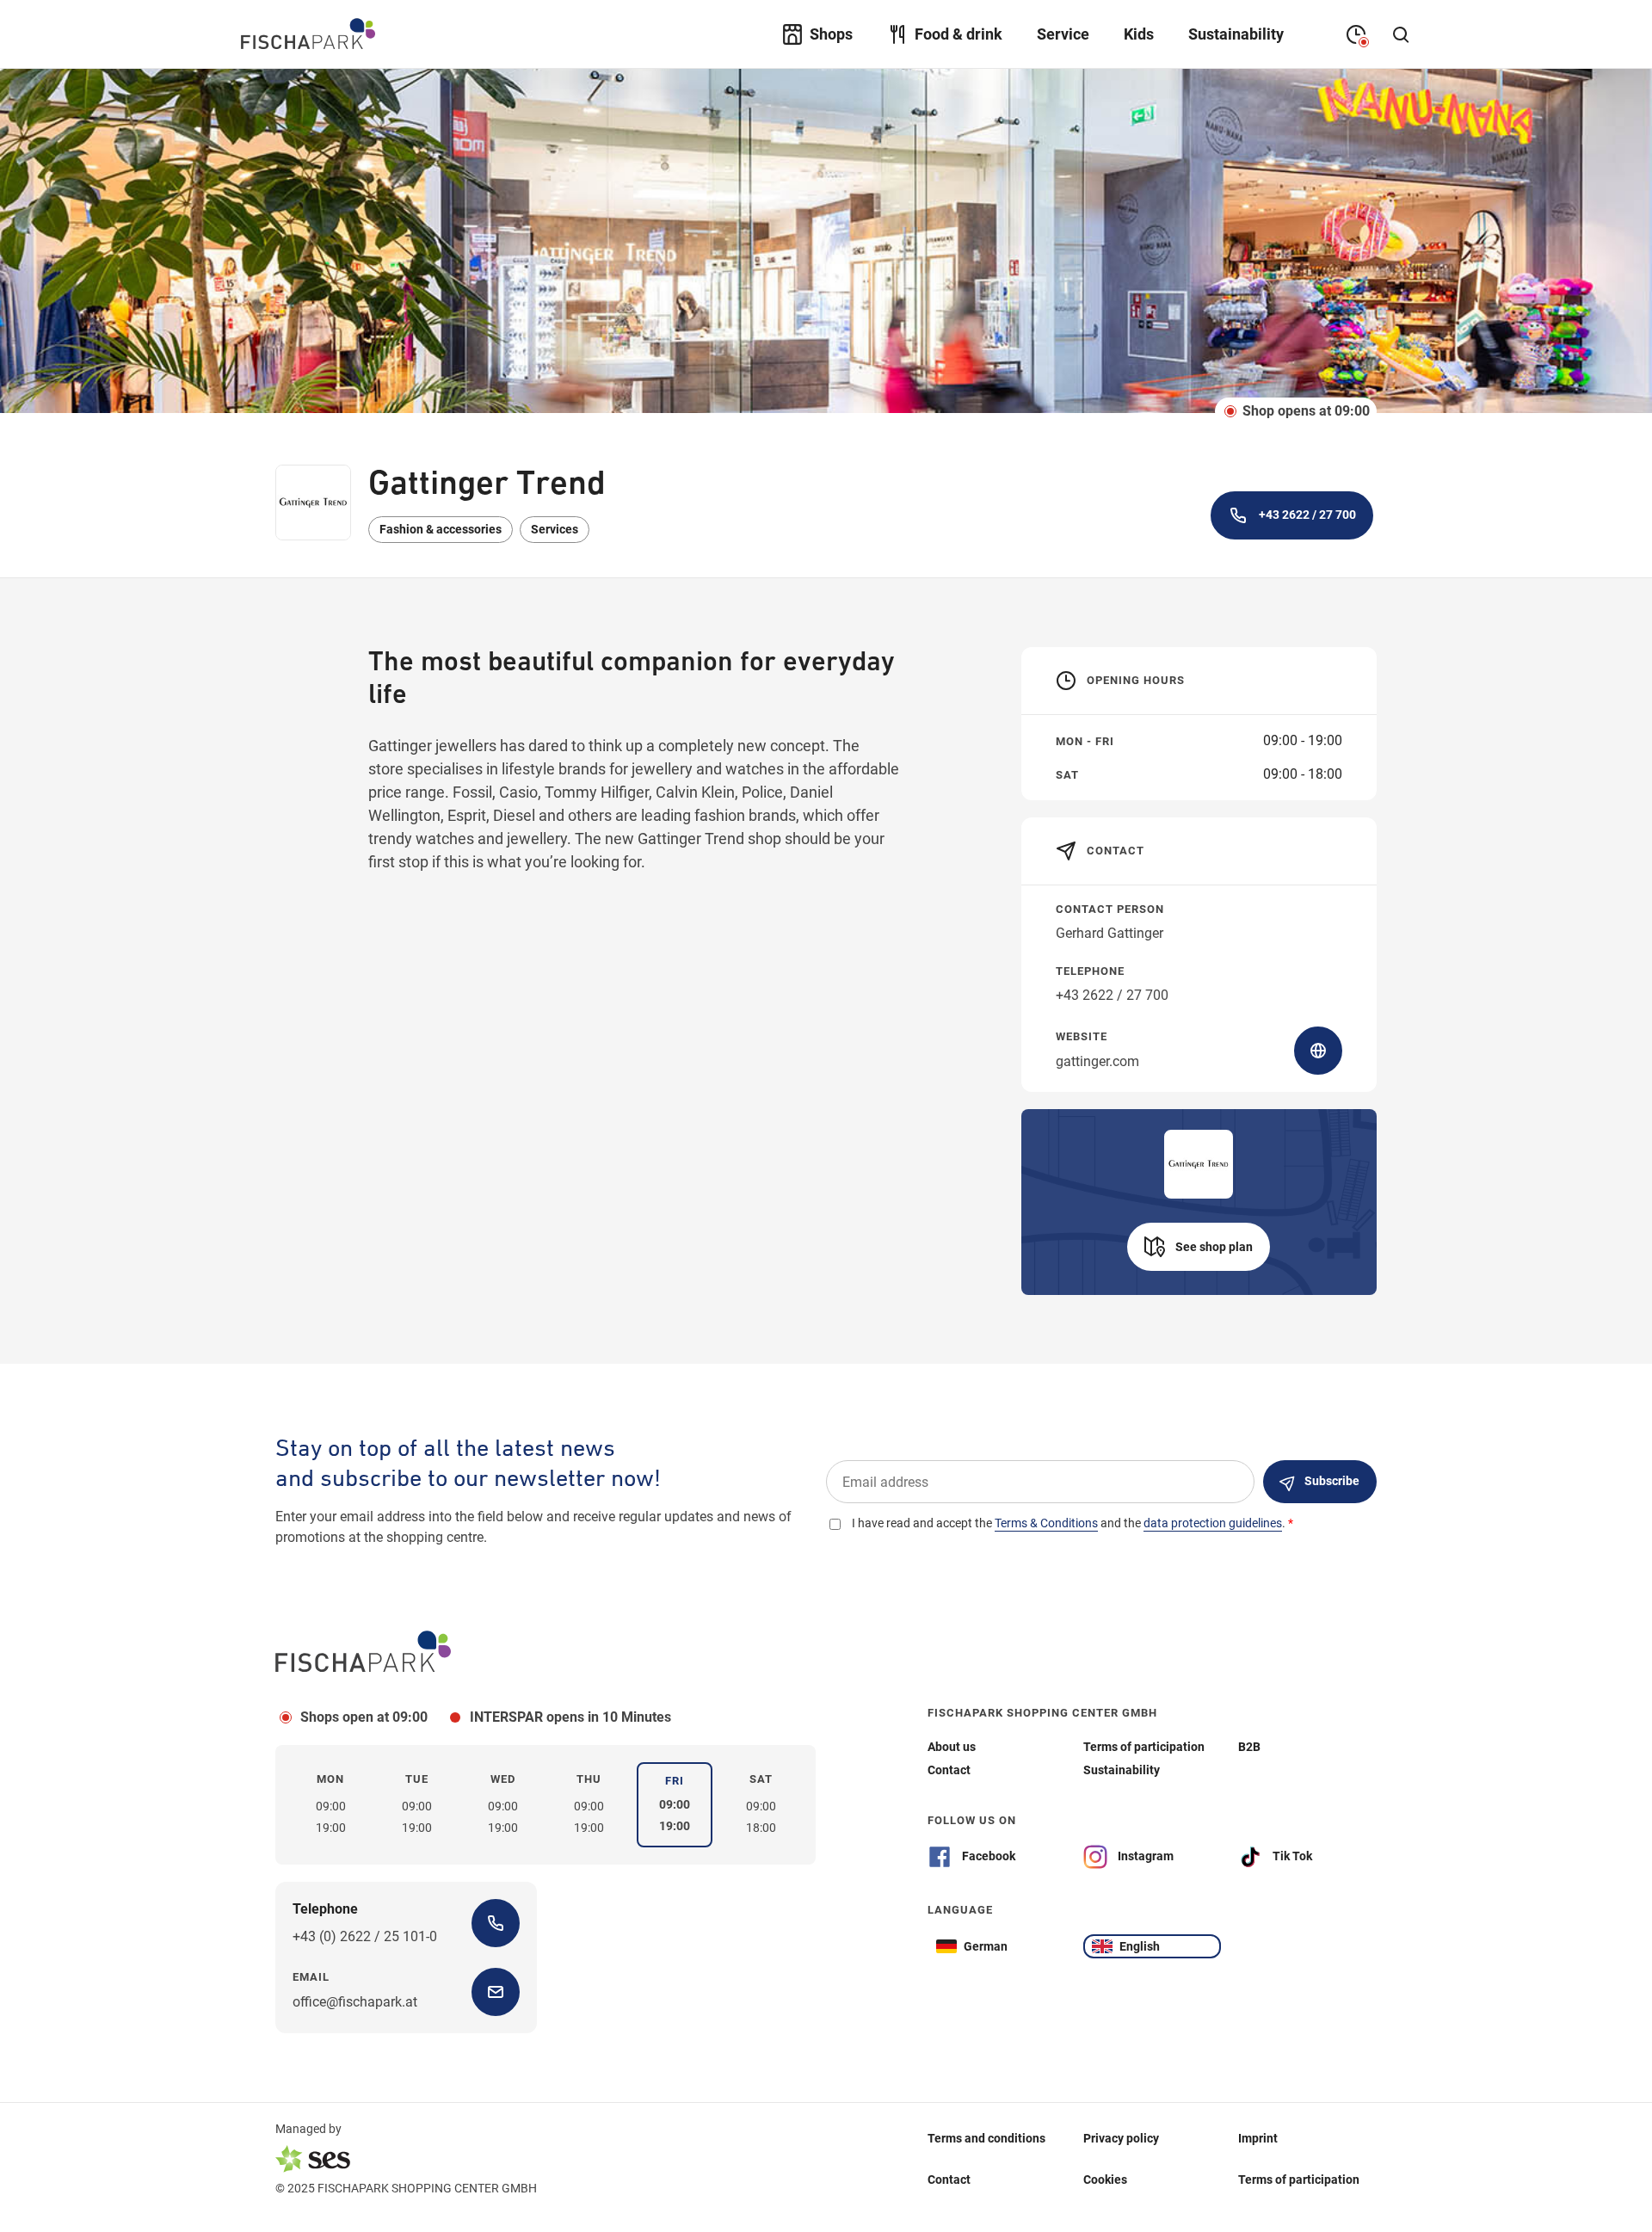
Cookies (1105, 2180)
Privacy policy (1121, 2138)
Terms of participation (1299, 2180)
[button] (1199, 1247)
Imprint (1258, 2138)
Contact (949, 2180)
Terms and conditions (986, 2138)
